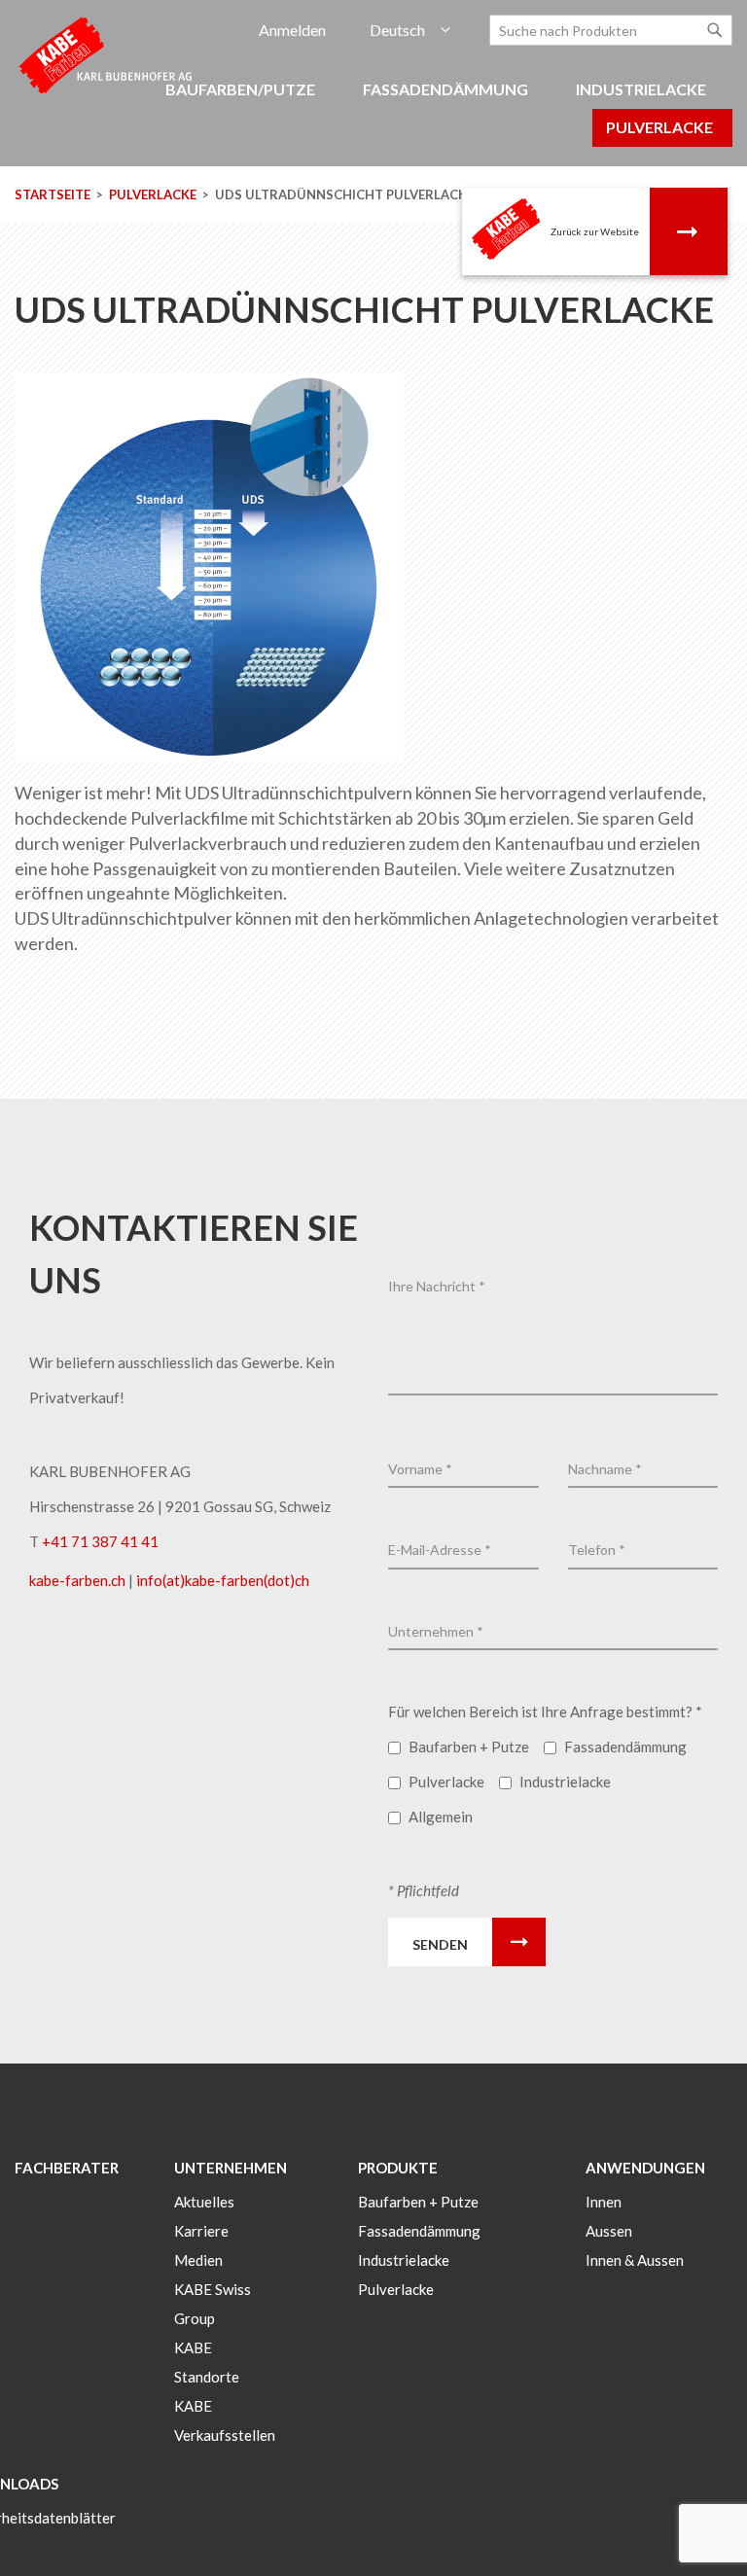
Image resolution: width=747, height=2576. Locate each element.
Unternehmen (231, 2168)
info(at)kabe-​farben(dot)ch (223, 1580)
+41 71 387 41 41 (100, 1541)
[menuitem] (243, 90)
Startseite (54, 194)
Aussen (609, 2231)
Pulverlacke (154, 194)
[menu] (373, 119)
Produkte (398, 2168)
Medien (198, 2260)
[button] (410, 31)
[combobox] (611, 30)
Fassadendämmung (419, 2231)
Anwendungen (645, 2168)
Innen (604, 2202)
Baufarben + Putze (418, 2202)
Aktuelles (204, 2202)
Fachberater (67, 2168)
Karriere (201, 2231)
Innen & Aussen (635, 2260)
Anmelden (292, 30)
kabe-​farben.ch (79, 1580)
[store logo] (107, 54)
